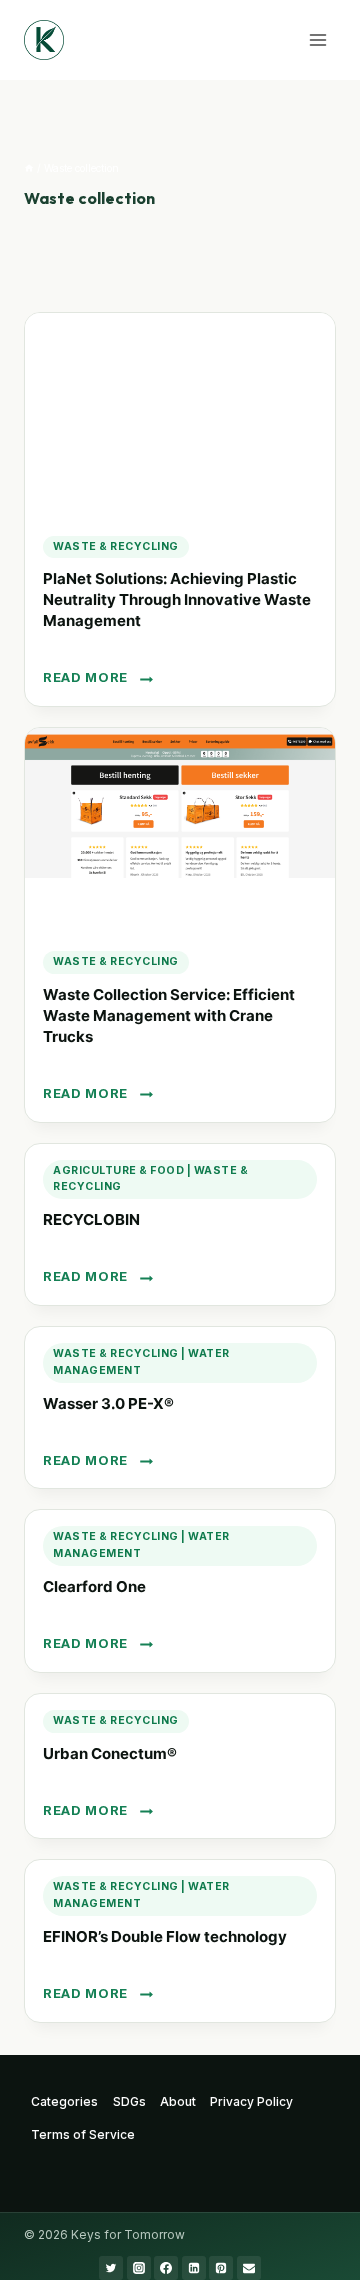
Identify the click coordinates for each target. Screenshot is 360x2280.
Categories (64, 2101)
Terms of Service (83, 2134)
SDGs (129, 2101)
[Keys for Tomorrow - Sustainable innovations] (44, 40)
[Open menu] (317, 39)
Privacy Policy (251, 2101)
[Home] (29, 168)
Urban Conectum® (110, 1753)
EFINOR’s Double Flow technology (165, 1936)
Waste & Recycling (116, 546)
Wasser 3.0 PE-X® (108, 1403)
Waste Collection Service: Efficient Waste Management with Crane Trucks (169, 1015)
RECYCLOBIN (91, 1219)
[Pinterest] (221, 2268)
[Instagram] (139, 2268)
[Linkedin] (194, 2268)
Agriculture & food (118, 1170)
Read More (95, 678)
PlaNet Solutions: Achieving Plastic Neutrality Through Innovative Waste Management (177, 599)
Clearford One (94, 1586)
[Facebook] (166, 2268)
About (178, 2101)
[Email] (249, 2268)
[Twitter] (111, 2268)
